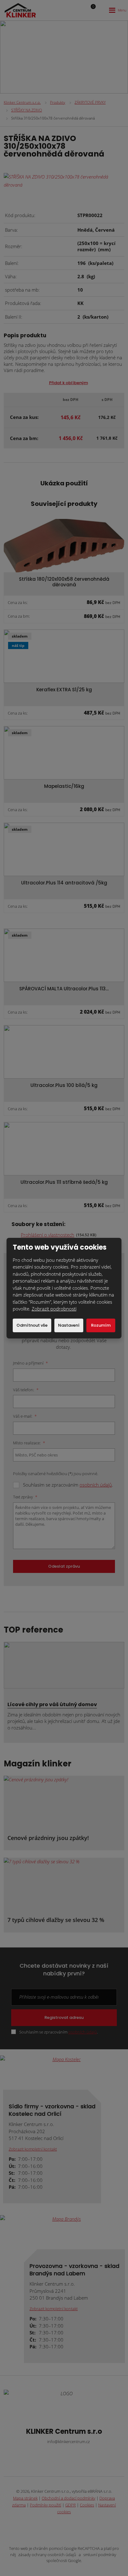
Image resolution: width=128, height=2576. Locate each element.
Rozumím (101, 1325)
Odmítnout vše (32, 1325)
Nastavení (69, 1325)
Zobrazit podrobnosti (54, 1309)
